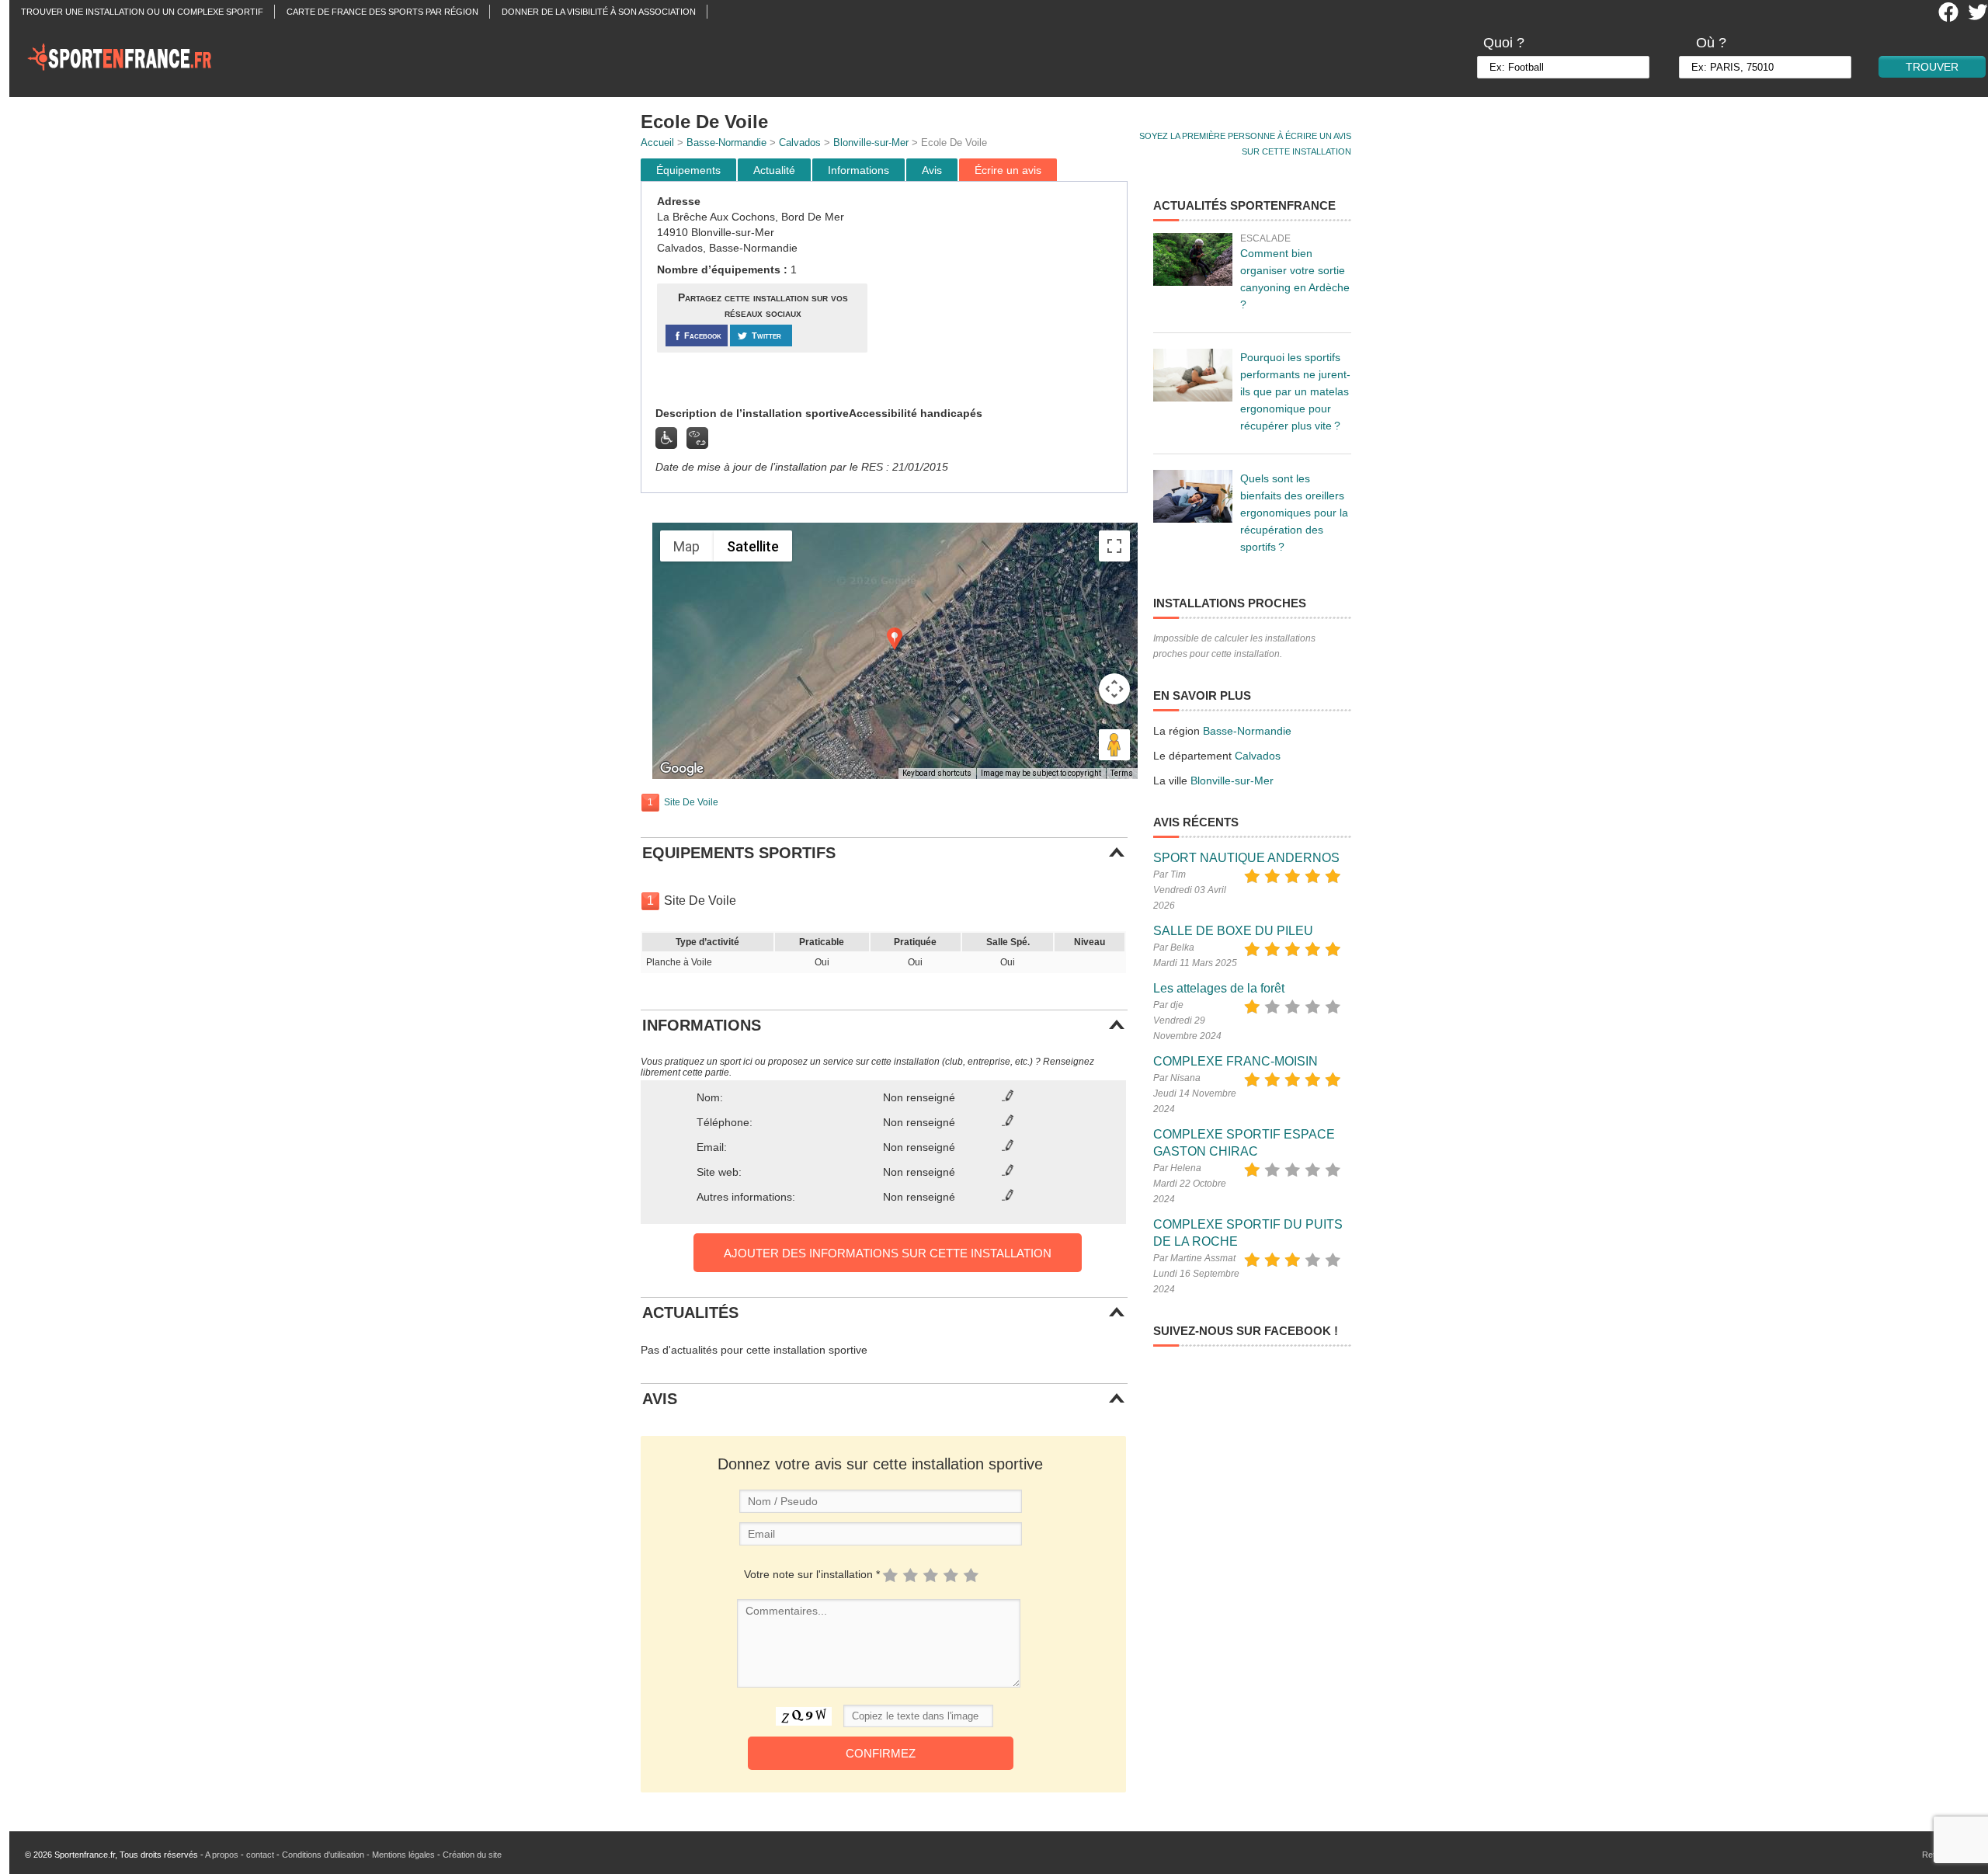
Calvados (800, 143)
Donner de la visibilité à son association (599, 12)
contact (260, 1855)
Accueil (657, 143)
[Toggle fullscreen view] (1114, 546)
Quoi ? (1504, 43)
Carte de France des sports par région (382, 12)
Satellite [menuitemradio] (753, 546)
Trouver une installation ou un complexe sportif (142, 12)
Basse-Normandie (726, 143)
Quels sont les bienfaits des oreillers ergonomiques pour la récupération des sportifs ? (1294, 513)
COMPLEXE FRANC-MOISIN (1236, 1061)
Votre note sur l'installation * (812, 1574)
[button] (895, 639)
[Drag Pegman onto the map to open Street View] (1114, 745)
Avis (932, 170)
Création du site (472, 1855)
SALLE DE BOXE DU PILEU (1233, 931)
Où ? (1711, 43)
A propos (222, 1855)
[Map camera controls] (1114, 689)
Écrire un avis (1008, 170)
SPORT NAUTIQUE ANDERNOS (1246, 858)
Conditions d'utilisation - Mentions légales (358, 1855)
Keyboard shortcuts (937, 773)
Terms (1122, 773)
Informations (858, 170)
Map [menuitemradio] (686, 546)
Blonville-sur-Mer (871, 143)
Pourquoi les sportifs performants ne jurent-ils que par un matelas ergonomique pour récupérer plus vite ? (1295, 391)
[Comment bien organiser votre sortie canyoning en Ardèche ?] (1193, 259)
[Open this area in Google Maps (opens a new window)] (682, 769)
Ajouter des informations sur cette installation (888, 1253)
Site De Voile (691, 802)
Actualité (774, 170)
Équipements (688, 170)
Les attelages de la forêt (1219, 988)
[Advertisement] (999, 294)
